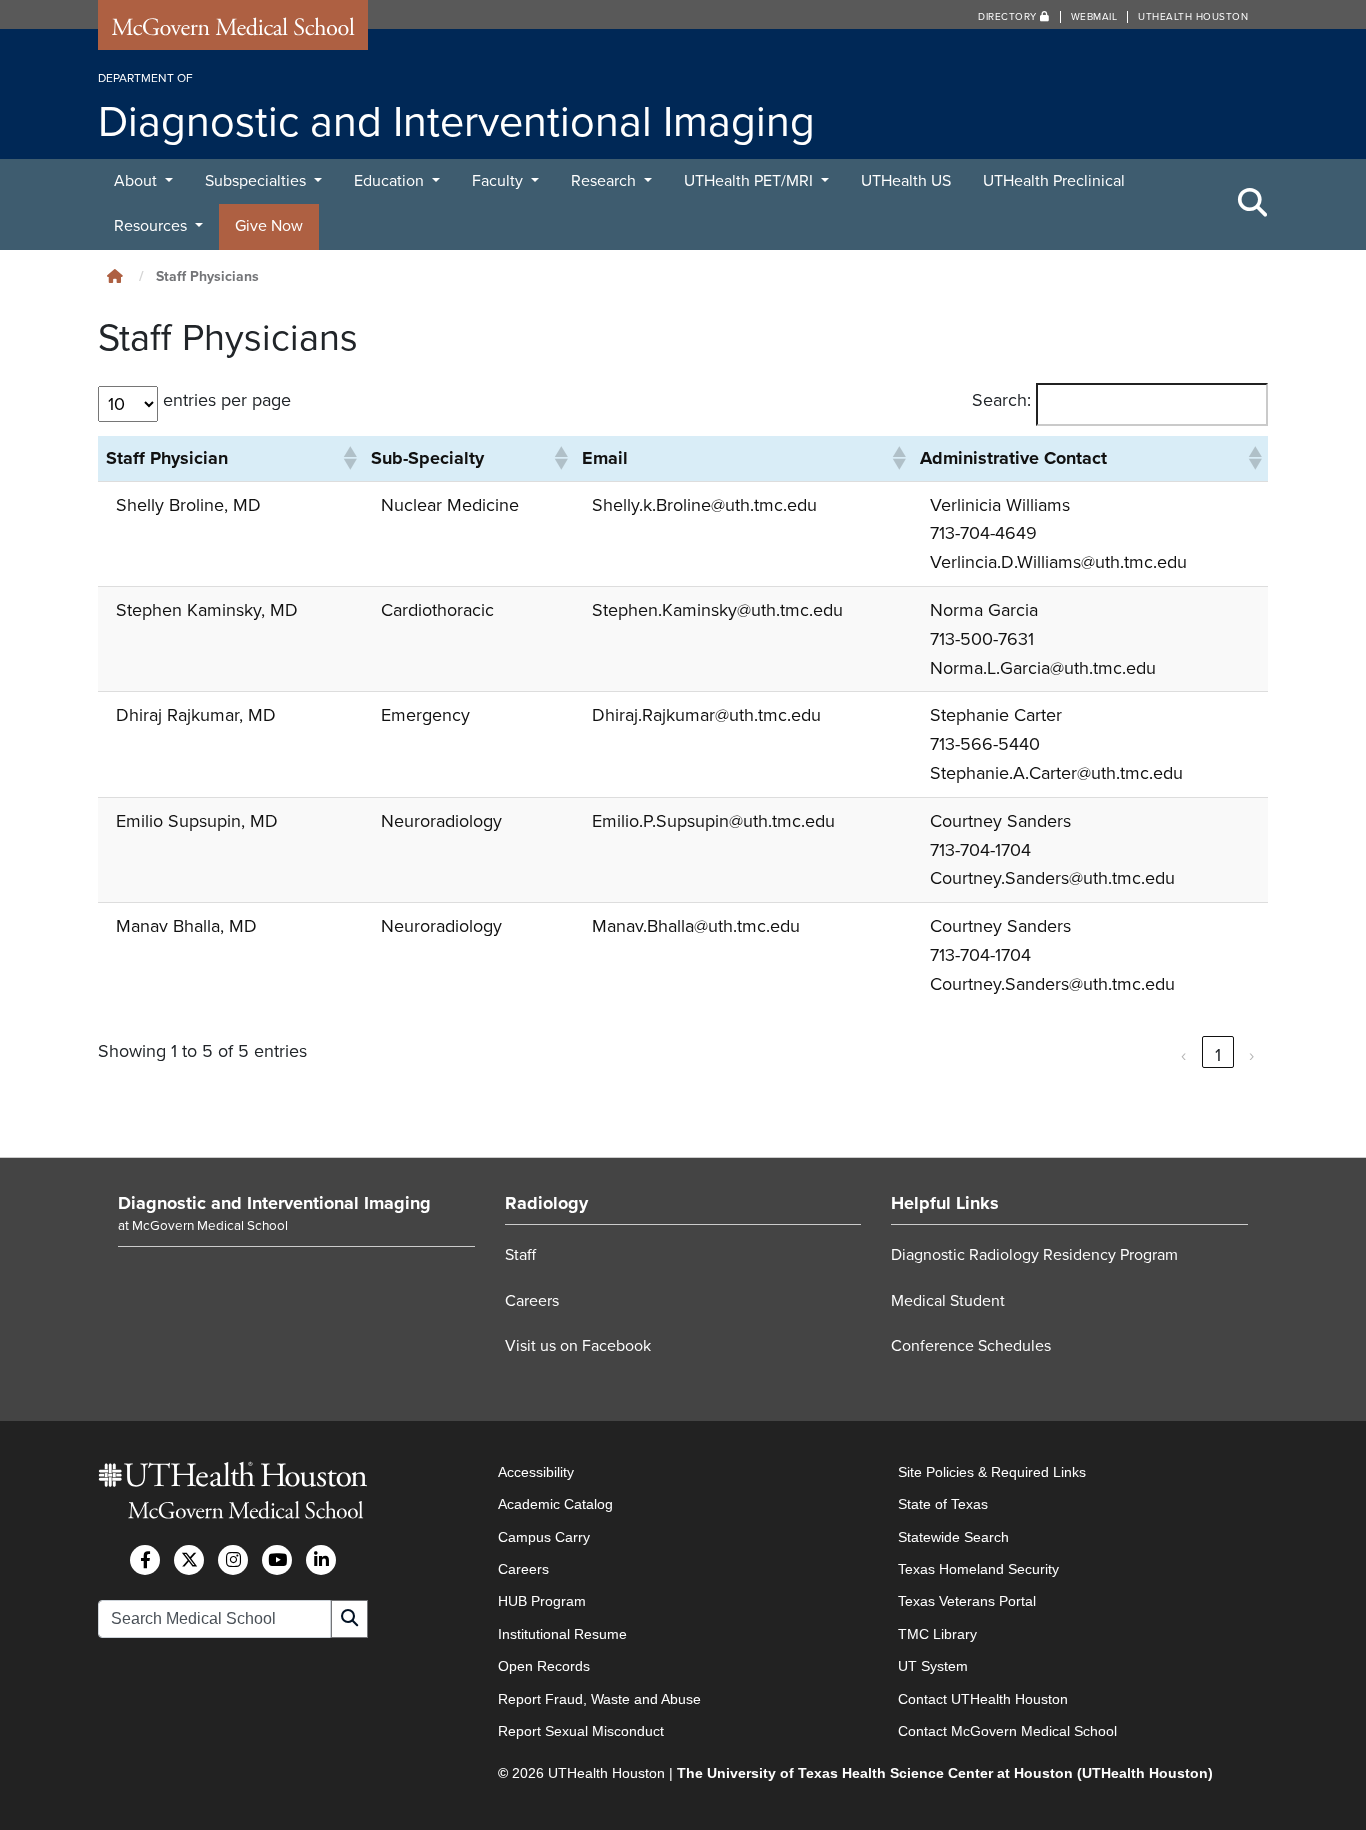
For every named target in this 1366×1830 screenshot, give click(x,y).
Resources (152, 226)
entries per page (227, 400)
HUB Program (542, 1601)
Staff (520, 1255)
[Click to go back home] (115, 276)
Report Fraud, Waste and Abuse (599, 1699)
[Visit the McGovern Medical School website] (233, 32)
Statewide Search (953, 1537)
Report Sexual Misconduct (581, 1731)
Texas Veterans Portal (967, 1601)
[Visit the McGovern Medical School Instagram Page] (233, 1560)
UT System (933, 1666)
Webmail (1094, 17)
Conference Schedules (971, 1346)
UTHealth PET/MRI (750, 181)
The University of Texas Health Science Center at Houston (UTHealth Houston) (945, 1773)
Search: (1001, 400)
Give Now (269, 226)
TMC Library (937, 1634)
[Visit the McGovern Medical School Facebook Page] (145, 1560)
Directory (1009, 17)
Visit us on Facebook (578, 1346)
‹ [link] (1184, 1055)
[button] (349, 458)
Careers (532, 1301)
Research (605, 181)
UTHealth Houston (1193, 17)
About (137, 181)
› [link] (1252, 1055)
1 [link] (1218, 1055)
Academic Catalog (555, 1504)
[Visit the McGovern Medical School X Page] (189, 1560)
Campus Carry (544, 1537)
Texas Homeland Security (978, 1569)
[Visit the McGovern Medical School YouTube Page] (277, 1560)
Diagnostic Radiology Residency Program (1034, 1255)
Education (391, 181)
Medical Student (948, 1301)
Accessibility (536, 1472)
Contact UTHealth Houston (983, 1699)
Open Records (544, 1666)
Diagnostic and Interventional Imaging (274, 1203)
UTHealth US (906, 181)
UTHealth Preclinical (1054, 181)
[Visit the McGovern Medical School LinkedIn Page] (321, 1560)
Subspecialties (257, 181)
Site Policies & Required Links (992, 1472)
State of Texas (943, 1504)
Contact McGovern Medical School (1007, 1731)
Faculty (499, 181)
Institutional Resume (562, 1634)
